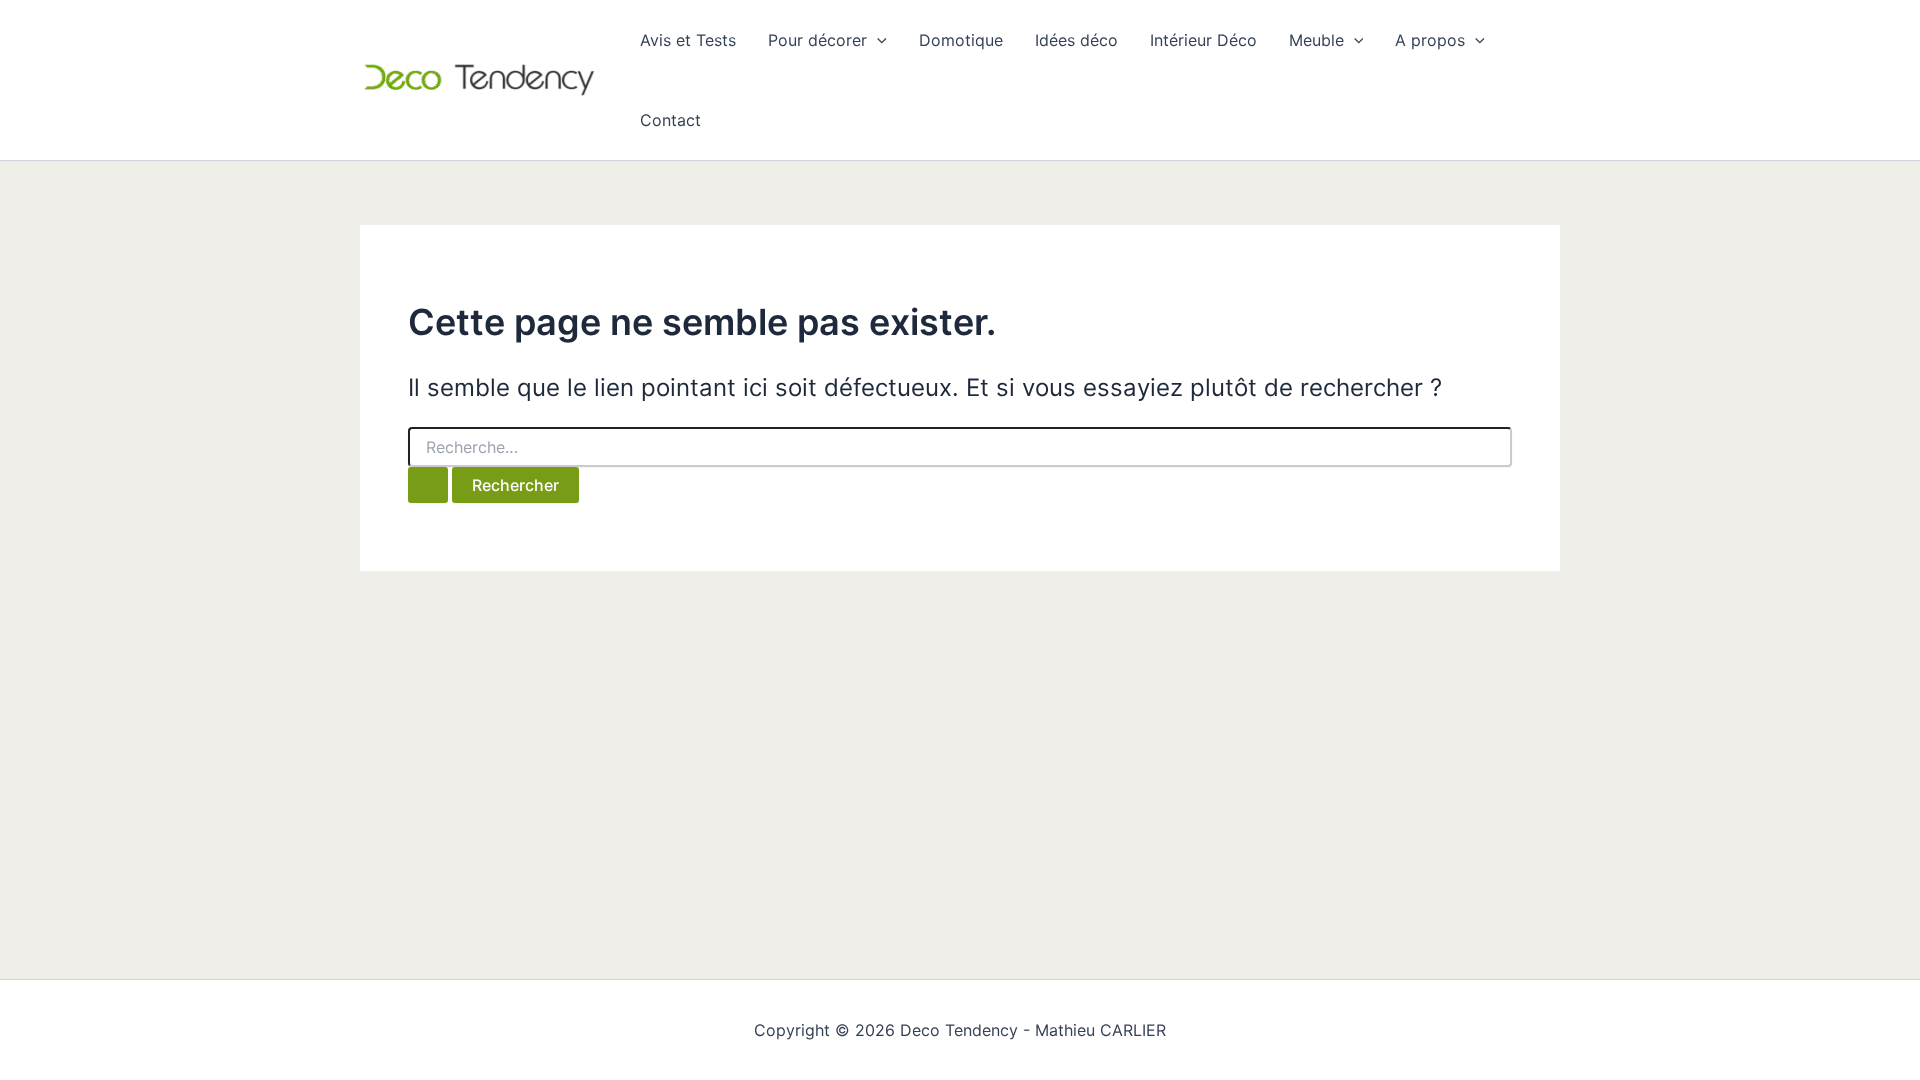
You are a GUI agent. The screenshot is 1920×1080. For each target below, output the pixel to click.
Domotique (961, 40)
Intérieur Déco (1203, 40)
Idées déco (1076, 40)
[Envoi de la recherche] (428, 485)
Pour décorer (817, 40)
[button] (877, 40)
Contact (670, 120)
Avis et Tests (688, 40)
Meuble (1316, 40)
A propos (1430, 40)
